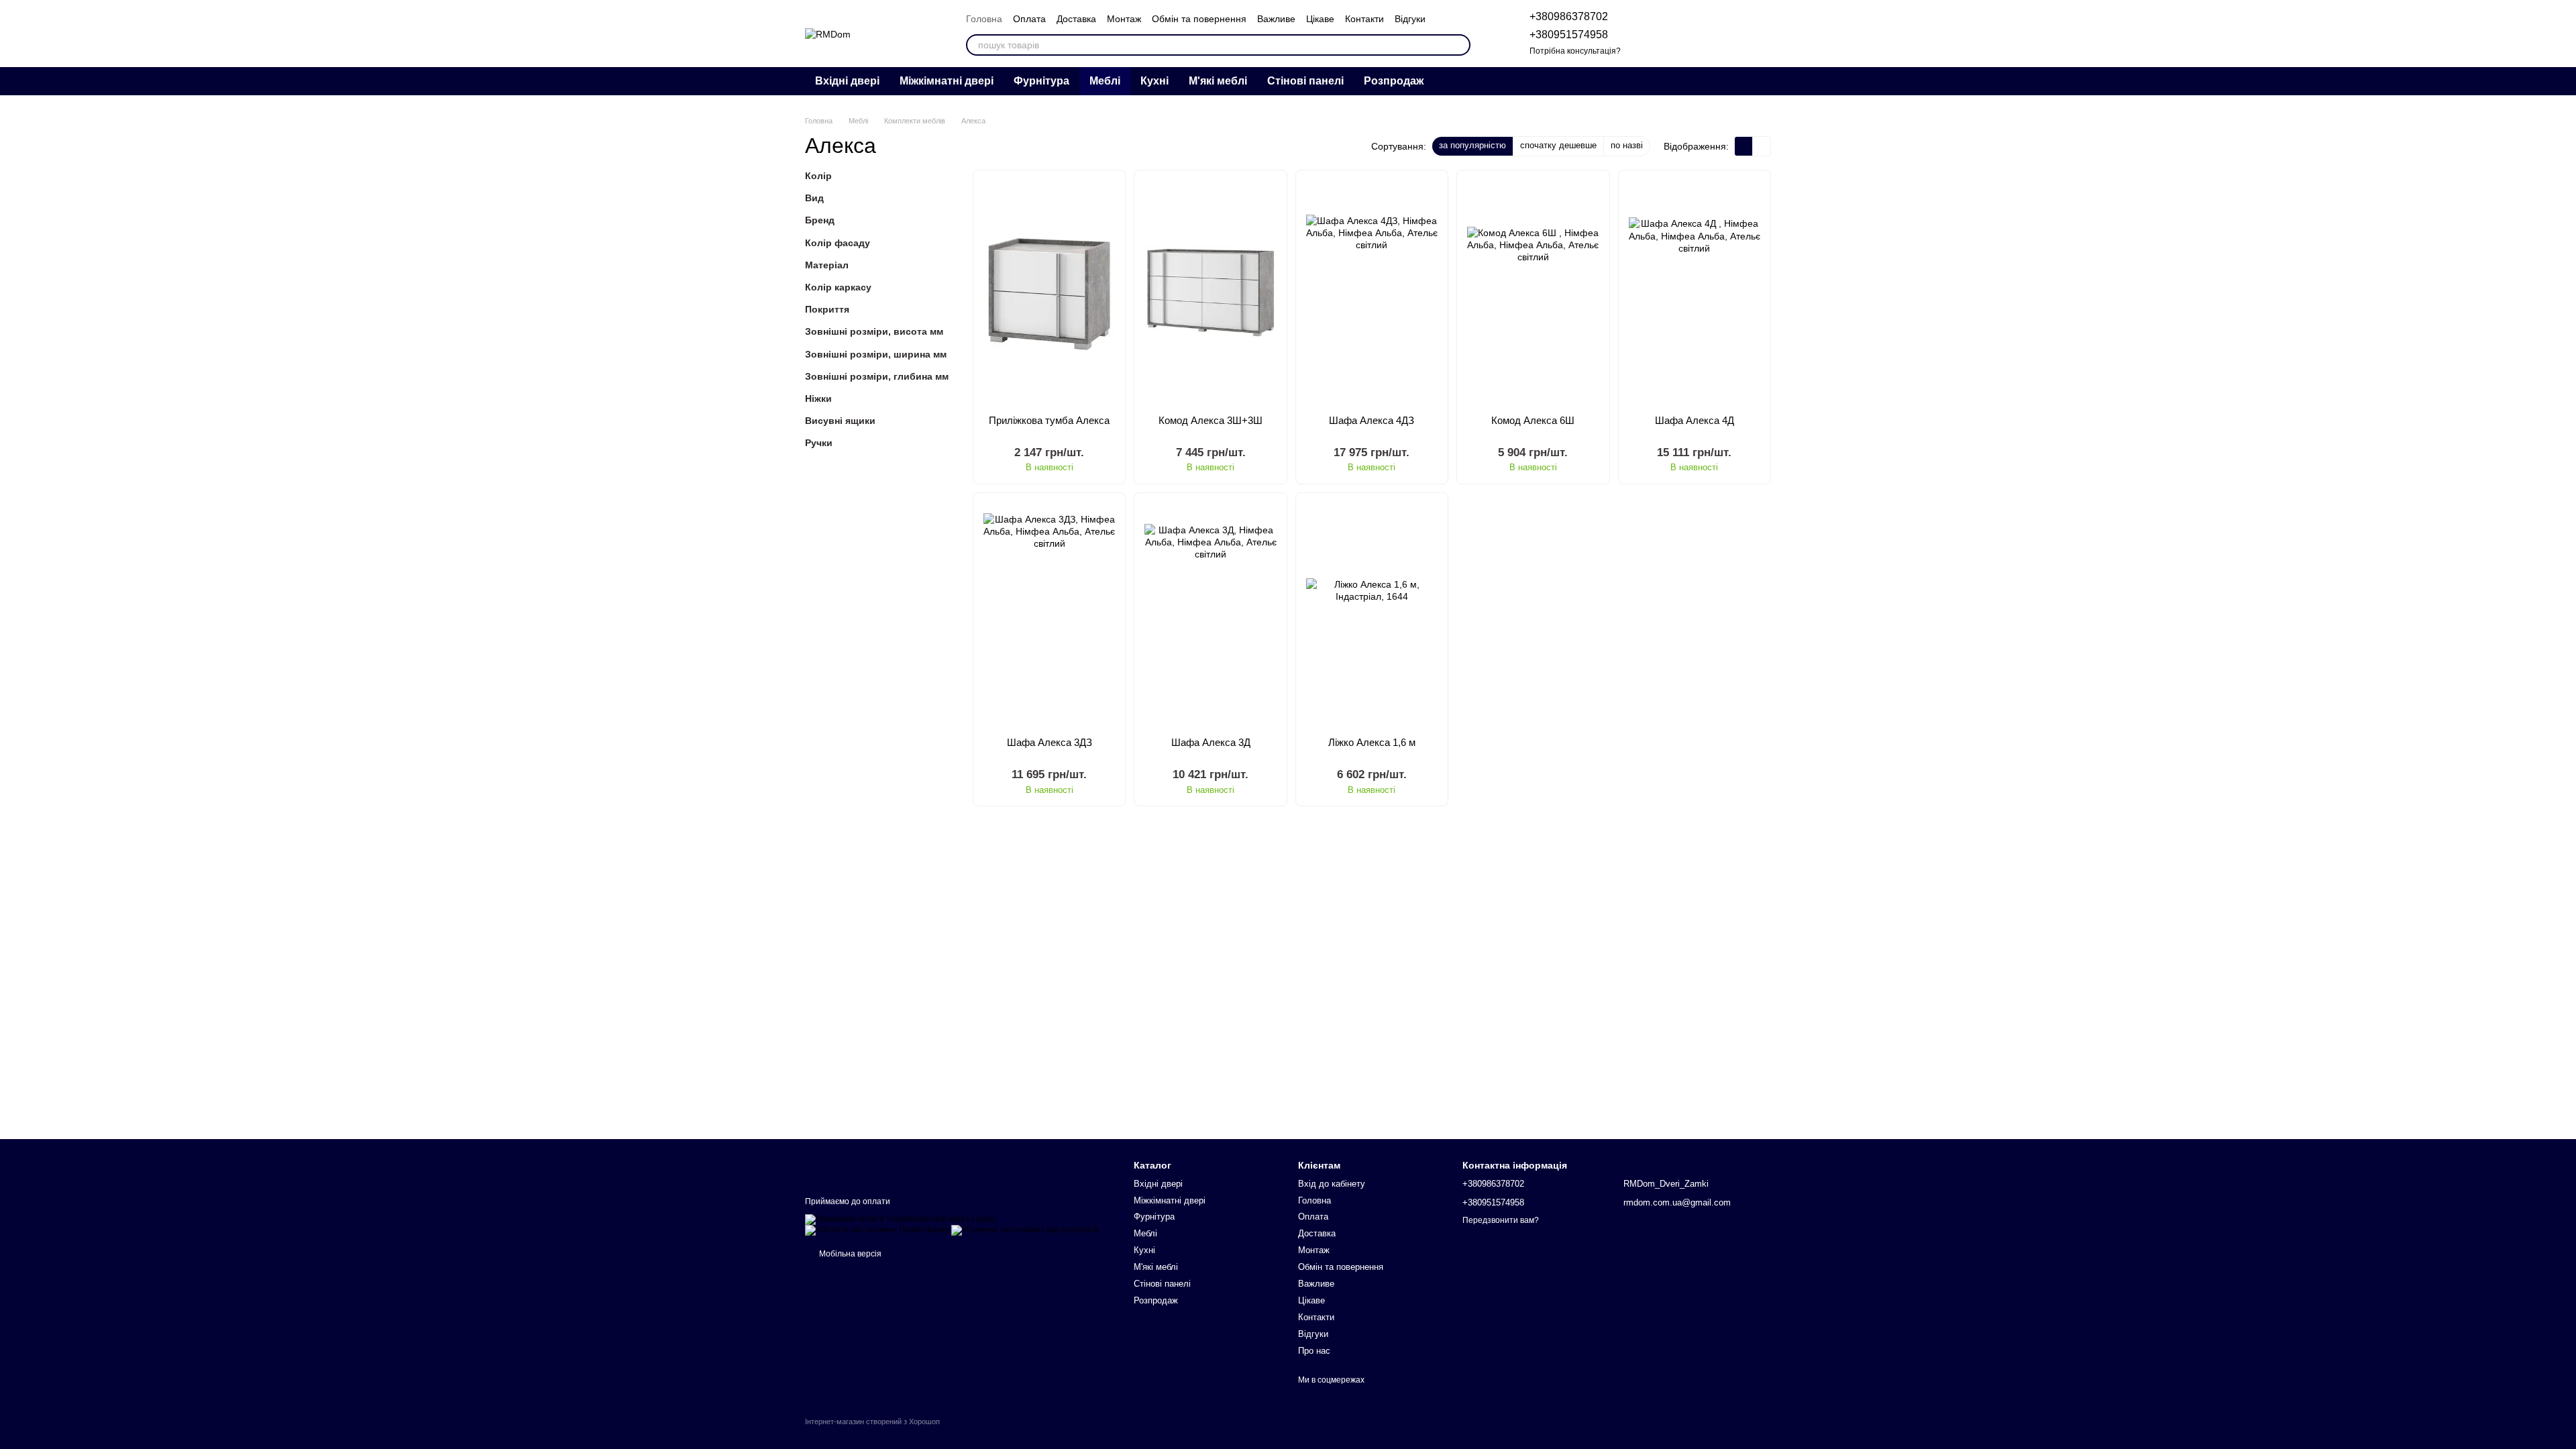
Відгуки (1410, 19)
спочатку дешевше (1558, 145)
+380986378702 (1569, 16)
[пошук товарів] (1460, 45)
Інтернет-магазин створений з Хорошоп (872, 1421)
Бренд (820, 221)
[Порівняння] (1656, 34)
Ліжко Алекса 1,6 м (1372, 742)
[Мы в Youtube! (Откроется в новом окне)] (1720, 81)
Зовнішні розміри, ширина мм (876, 354)
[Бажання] (1690, 34)
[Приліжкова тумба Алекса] (1049, 292)
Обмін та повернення (1199, 19)
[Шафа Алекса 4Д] (1695, 292)
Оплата (1029, 19)
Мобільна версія (849, 1254)
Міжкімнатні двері (947, 81)
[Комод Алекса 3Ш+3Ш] (1210, 292)
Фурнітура (1041, 81)
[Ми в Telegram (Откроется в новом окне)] (1688, 81)
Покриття (827, 309)
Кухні (1155, 81)
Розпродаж (1394, 81)
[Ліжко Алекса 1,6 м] (1372, 615)
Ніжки (818, 398)
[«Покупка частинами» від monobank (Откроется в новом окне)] (1025, 1230)
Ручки (819, 443)
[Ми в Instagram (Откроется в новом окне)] (1704, 81)
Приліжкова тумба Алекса (1049, 420)
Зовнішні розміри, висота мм (874, 331)
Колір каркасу (838, 287)
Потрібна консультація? (1575, 51)
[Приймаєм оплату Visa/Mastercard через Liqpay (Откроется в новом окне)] (901, 1219)
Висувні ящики (840, 421)
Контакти (1364, 19)
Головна (984, 19)
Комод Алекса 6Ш (1533, 420)
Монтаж (1124, 19)
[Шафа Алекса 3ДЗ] (1049, 615)
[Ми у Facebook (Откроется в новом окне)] (1736, 81)
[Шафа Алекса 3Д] (1210, 615)
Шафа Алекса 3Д (1211, 742)
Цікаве (1320, 19)
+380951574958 (1569, 35)
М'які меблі (1218, 81)
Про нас (1314, 1351)
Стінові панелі (1305, 81)
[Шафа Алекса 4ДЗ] (1372, 292)
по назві (1627, 145)
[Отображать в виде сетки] (1744, 146)
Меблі (1105, 81)
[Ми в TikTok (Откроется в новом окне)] (1752, 81)
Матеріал (827, 265)
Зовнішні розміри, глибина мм (877, 376)
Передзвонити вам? (1501, 1220)
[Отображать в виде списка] (1762, 146)
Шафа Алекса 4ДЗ (1372, 420)
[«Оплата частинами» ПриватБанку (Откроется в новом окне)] (877, 1230)
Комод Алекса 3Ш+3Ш (1211, 420)
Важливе (1276, 19)
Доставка (1076, 19)
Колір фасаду (838, 243)
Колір (818, 176)
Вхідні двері (847, 81)
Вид (814, 198)
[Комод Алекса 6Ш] (1533, 292)
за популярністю (1472, 145)
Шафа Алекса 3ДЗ (1050, 742)
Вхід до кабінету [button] (1332, 1184)
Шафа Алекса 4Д (1695, 420)
